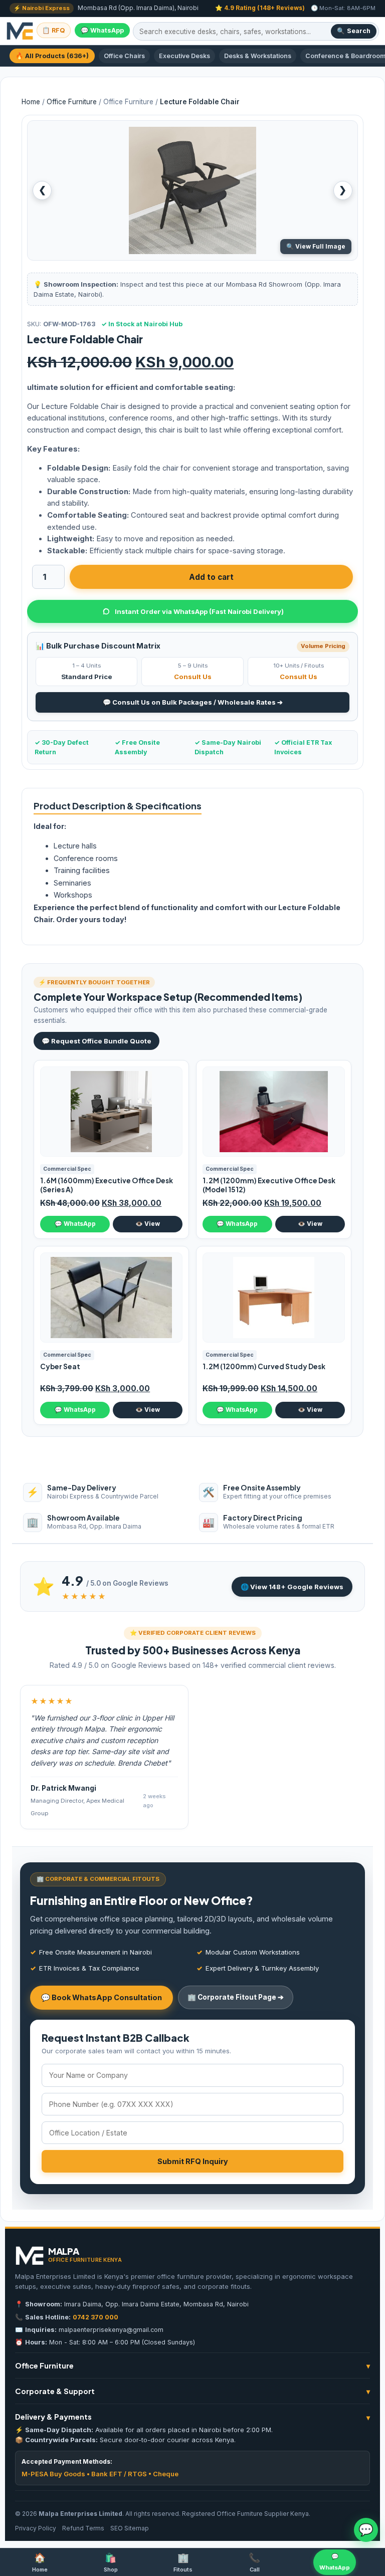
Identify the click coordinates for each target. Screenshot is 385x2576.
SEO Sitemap (130, 2528)
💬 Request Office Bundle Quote (97, 1041)
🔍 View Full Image (316, 246)
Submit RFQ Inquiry (193, 2161)
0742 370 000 (95, 2317)
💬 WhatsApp (102, 30)
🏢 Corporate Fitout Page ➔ (236, 1997)
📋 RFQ (54, 30)
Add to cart (211, 577)
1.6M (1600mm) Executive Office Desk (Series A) (107, 1185)
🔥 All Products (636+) (52, 56)
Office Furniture (72, 102)
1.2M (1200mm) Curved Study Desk (264, 1366)
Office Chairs (124, 56)
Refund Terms (83, 2528)
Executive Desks (184, 56)
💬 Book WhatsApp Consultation (102, 1997)
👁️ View (148, 1224)
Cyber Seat (60, 1366)
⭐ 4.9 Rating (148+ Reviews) (260, 8)
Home (31, 102)
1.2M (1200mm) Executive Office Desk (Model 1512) (269, 1185)
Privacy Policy (36, 2528)
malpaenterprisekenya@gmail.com (111, 2330)
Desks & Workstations (258, 56)
